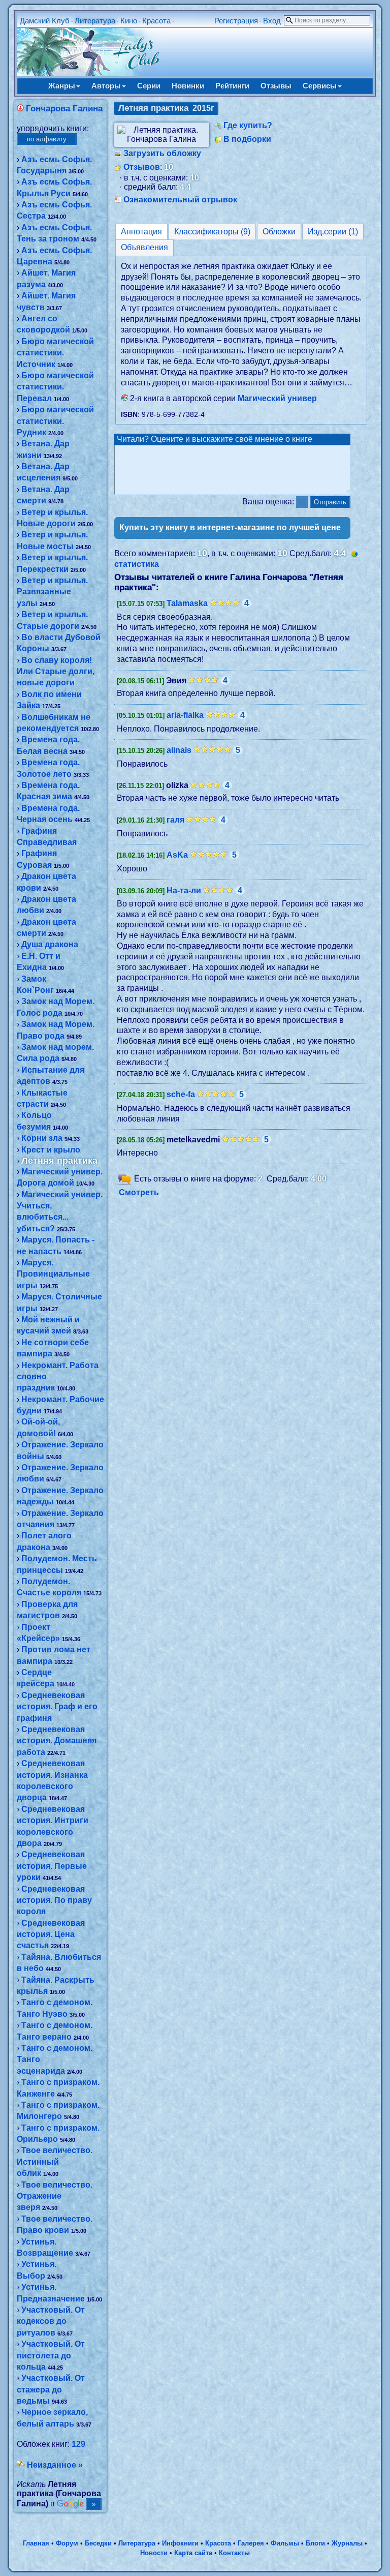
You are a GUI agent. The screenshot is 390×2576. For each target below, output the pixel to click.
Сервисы (320, 86)
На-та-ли (184, 890)
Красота (156, 21)
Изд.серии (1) (333, 232)
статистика (137, 564)
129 (78, 2444)
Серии (149, 86)
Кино (129, 21)
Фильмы (285, 2543)
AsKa (177, 855)
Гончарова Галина (64, 109)
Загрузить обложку (162, 153)
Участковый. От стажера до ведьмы (51, 2389)
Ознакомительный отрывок (180, 200)
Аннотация (141, 232)
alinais (179, 750)
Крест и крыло (51, 1150)
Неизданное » (55, 2465)
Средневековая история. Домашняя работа (57, 1741)
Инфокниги (180, 2543)
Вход (272, 21)
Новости (154, 2553)
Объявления (144, 247)
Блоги (315, 2543)
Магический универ (277, 398)
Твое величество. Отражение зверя (55, 2196)
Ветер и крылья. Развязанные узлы (52, 592)
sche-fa (181, 1094)
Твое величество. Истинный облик (55, 2162)
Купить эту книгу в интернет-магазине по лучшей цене (230, 527)
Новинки (188, 86)
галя (175, 820)
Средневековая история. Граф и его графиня (57, 1707)
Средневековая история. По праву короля (54, 1900)
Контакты (234, 2553)
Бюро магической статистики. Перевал (55, 387)
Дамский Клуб (45, 21)
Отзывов (142, 167)
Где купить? (248, 125)
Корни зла (42, 1138)
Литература (95, 21)
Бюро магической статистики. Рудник (55, 421)
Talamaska (187, 603)
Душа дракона (50, 944)
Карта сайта (193, 2553)
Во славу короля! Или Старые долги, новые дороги (56, 672)
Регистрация (236, 21)
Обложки (279, 232)
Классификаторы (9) (212, 232)
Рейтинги (232, 86)
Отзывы (276, 86)
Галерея (251, 2543)
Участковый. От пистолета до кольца (51, 2355)
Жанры (62, 86)
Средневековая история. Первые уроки (52, 1866)
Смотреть (139, 1192)
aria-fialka (185, 715)
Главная (36, 2543)
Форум (67, 2543)
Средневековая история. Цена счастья (51, 1934)
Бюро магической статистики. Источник (55, 353)
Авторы (106, 86)
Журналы (347, 2543)
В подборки (247, 139)
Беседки (98, 2543)
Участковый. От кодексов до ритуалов (51, 2321)
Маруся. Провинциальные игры (53, 1274)
